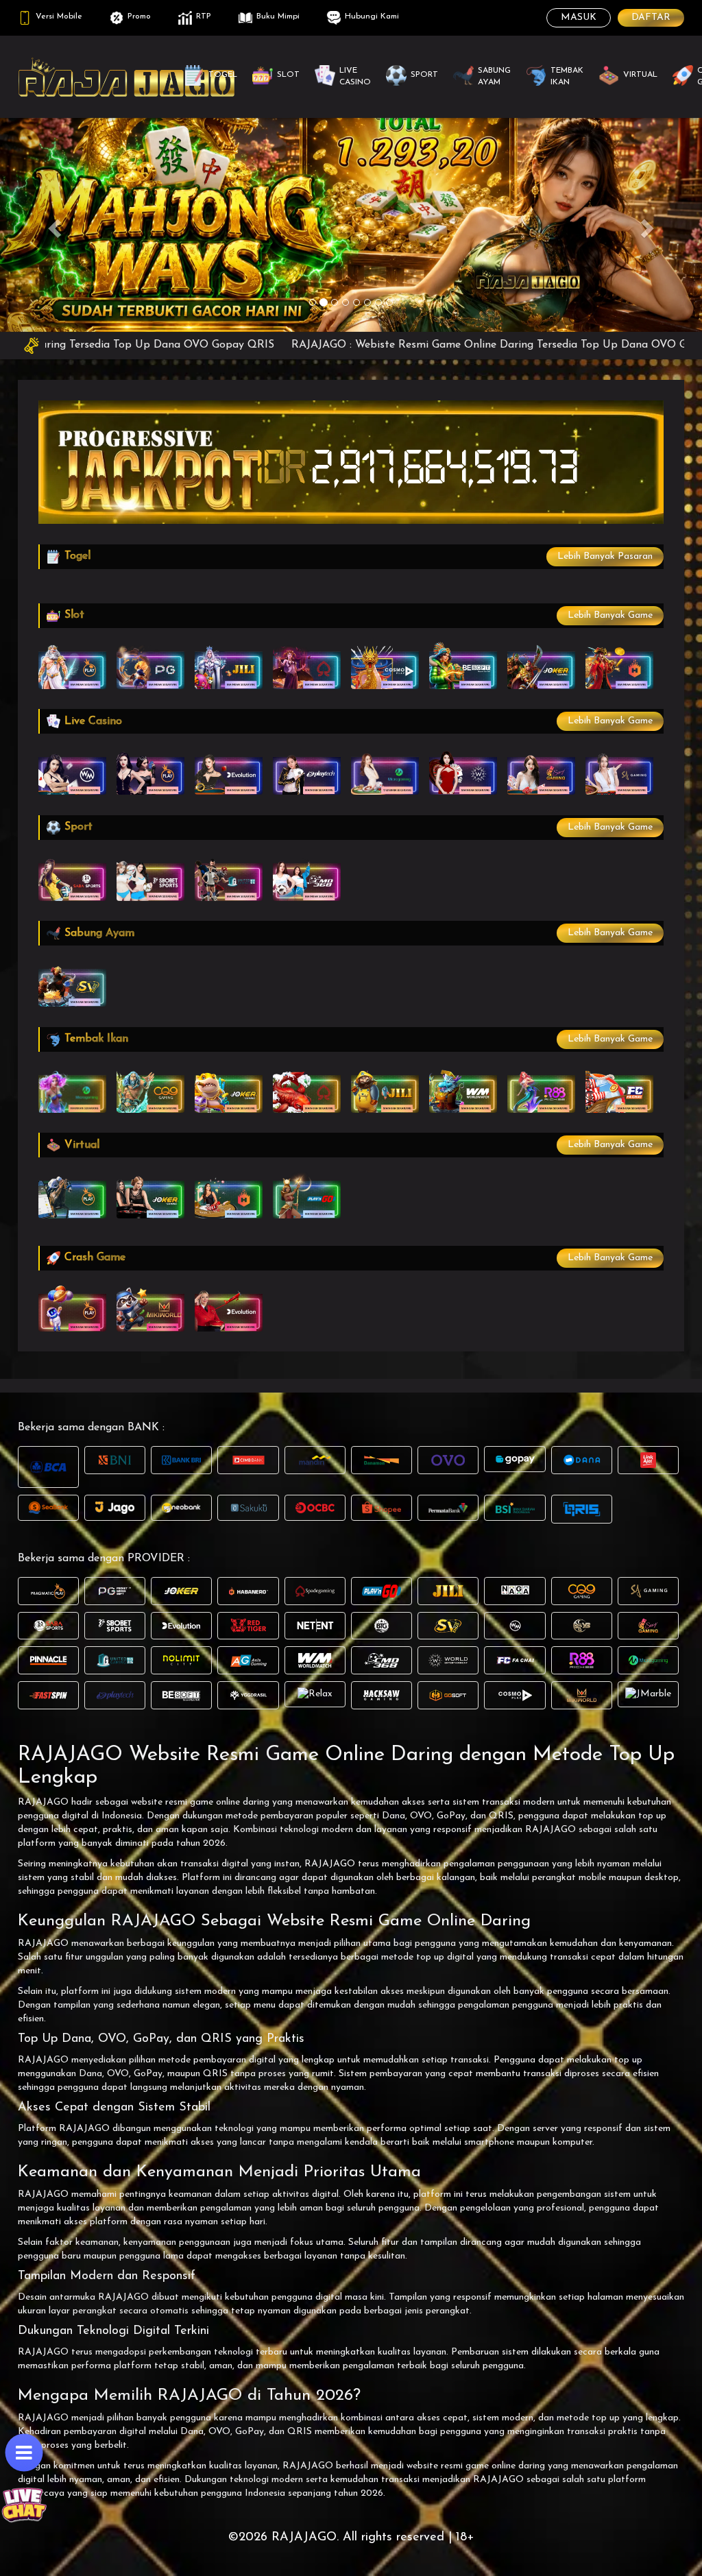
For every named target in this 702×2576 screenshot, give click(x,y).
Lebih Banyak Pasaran (605, 556)
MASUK (579, 17)
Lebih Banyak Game (610, 615)
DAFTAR (651, 17)
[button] (53, 224)
